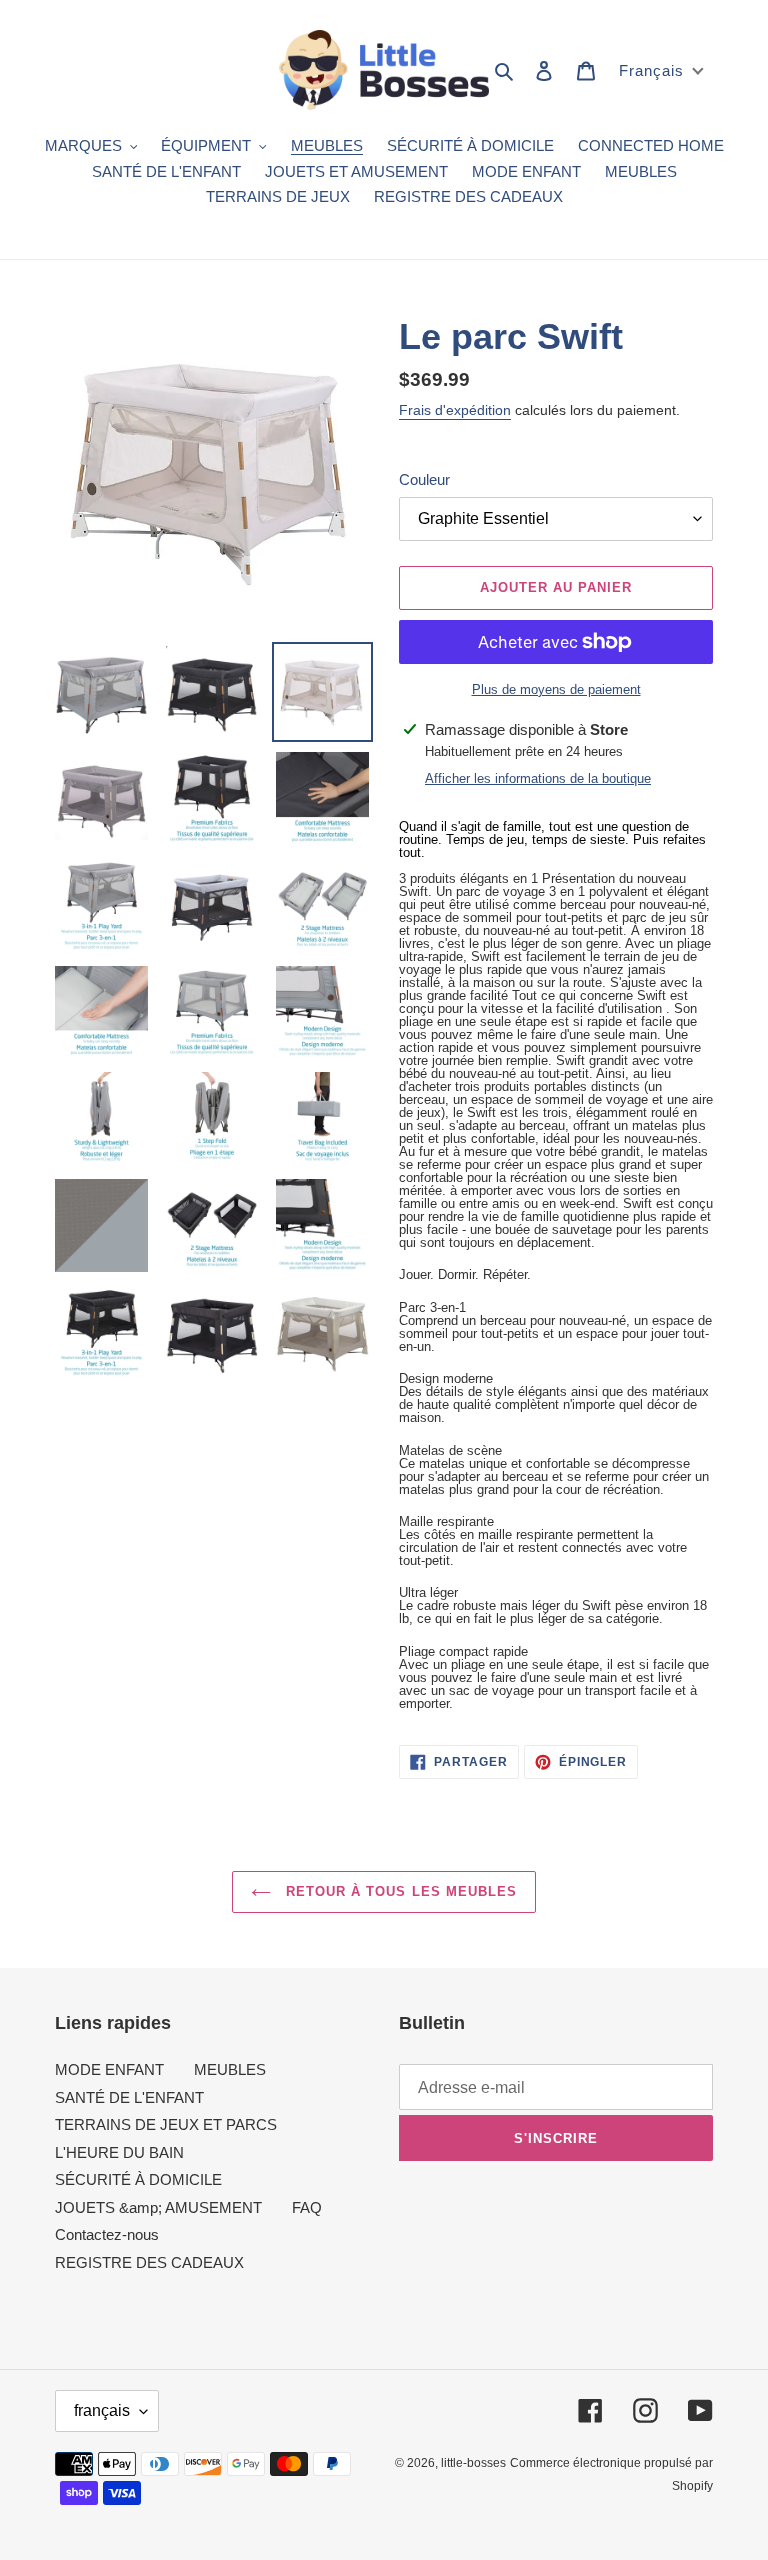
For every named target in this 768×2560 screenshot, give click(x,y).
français (102, 2410)
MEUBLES (230, 2069)
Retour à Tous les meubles (399, 1891)
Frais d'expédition (455, 410)
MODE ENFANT (109, 2069)
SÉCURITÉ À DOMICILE (138, 2179)
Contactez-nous (107, 2234)
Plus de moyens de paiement (556, 689)
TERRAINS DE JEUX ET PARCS (166, 2124)
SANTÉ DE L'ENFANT (129, 2097)
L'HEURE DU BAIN (119, 2152)
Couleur (424, 479)
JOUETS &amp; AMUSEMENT (158, 2207)
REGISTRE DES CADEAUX (149, 2262)
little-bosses (473, 2463)
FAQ (307, 2207)
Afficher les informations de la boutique (538, 778)
